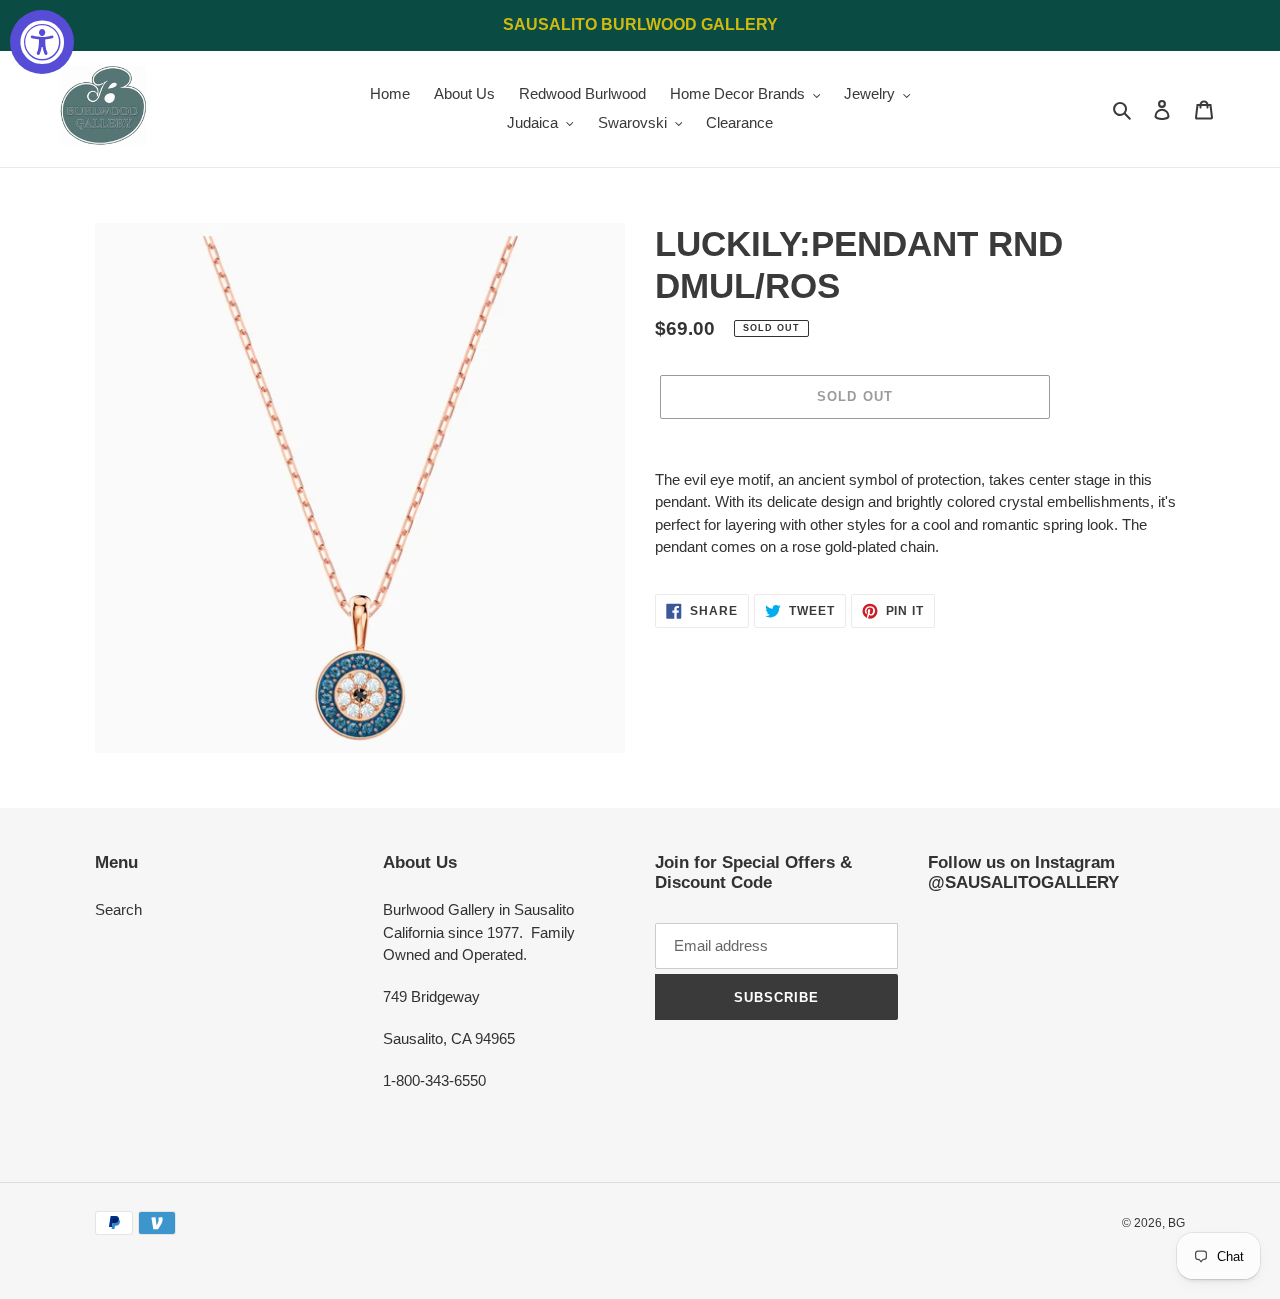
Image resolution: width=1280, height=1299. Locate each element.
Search (118, 909)
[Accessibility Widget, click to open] (42, 42)
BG (1176, 1223)
